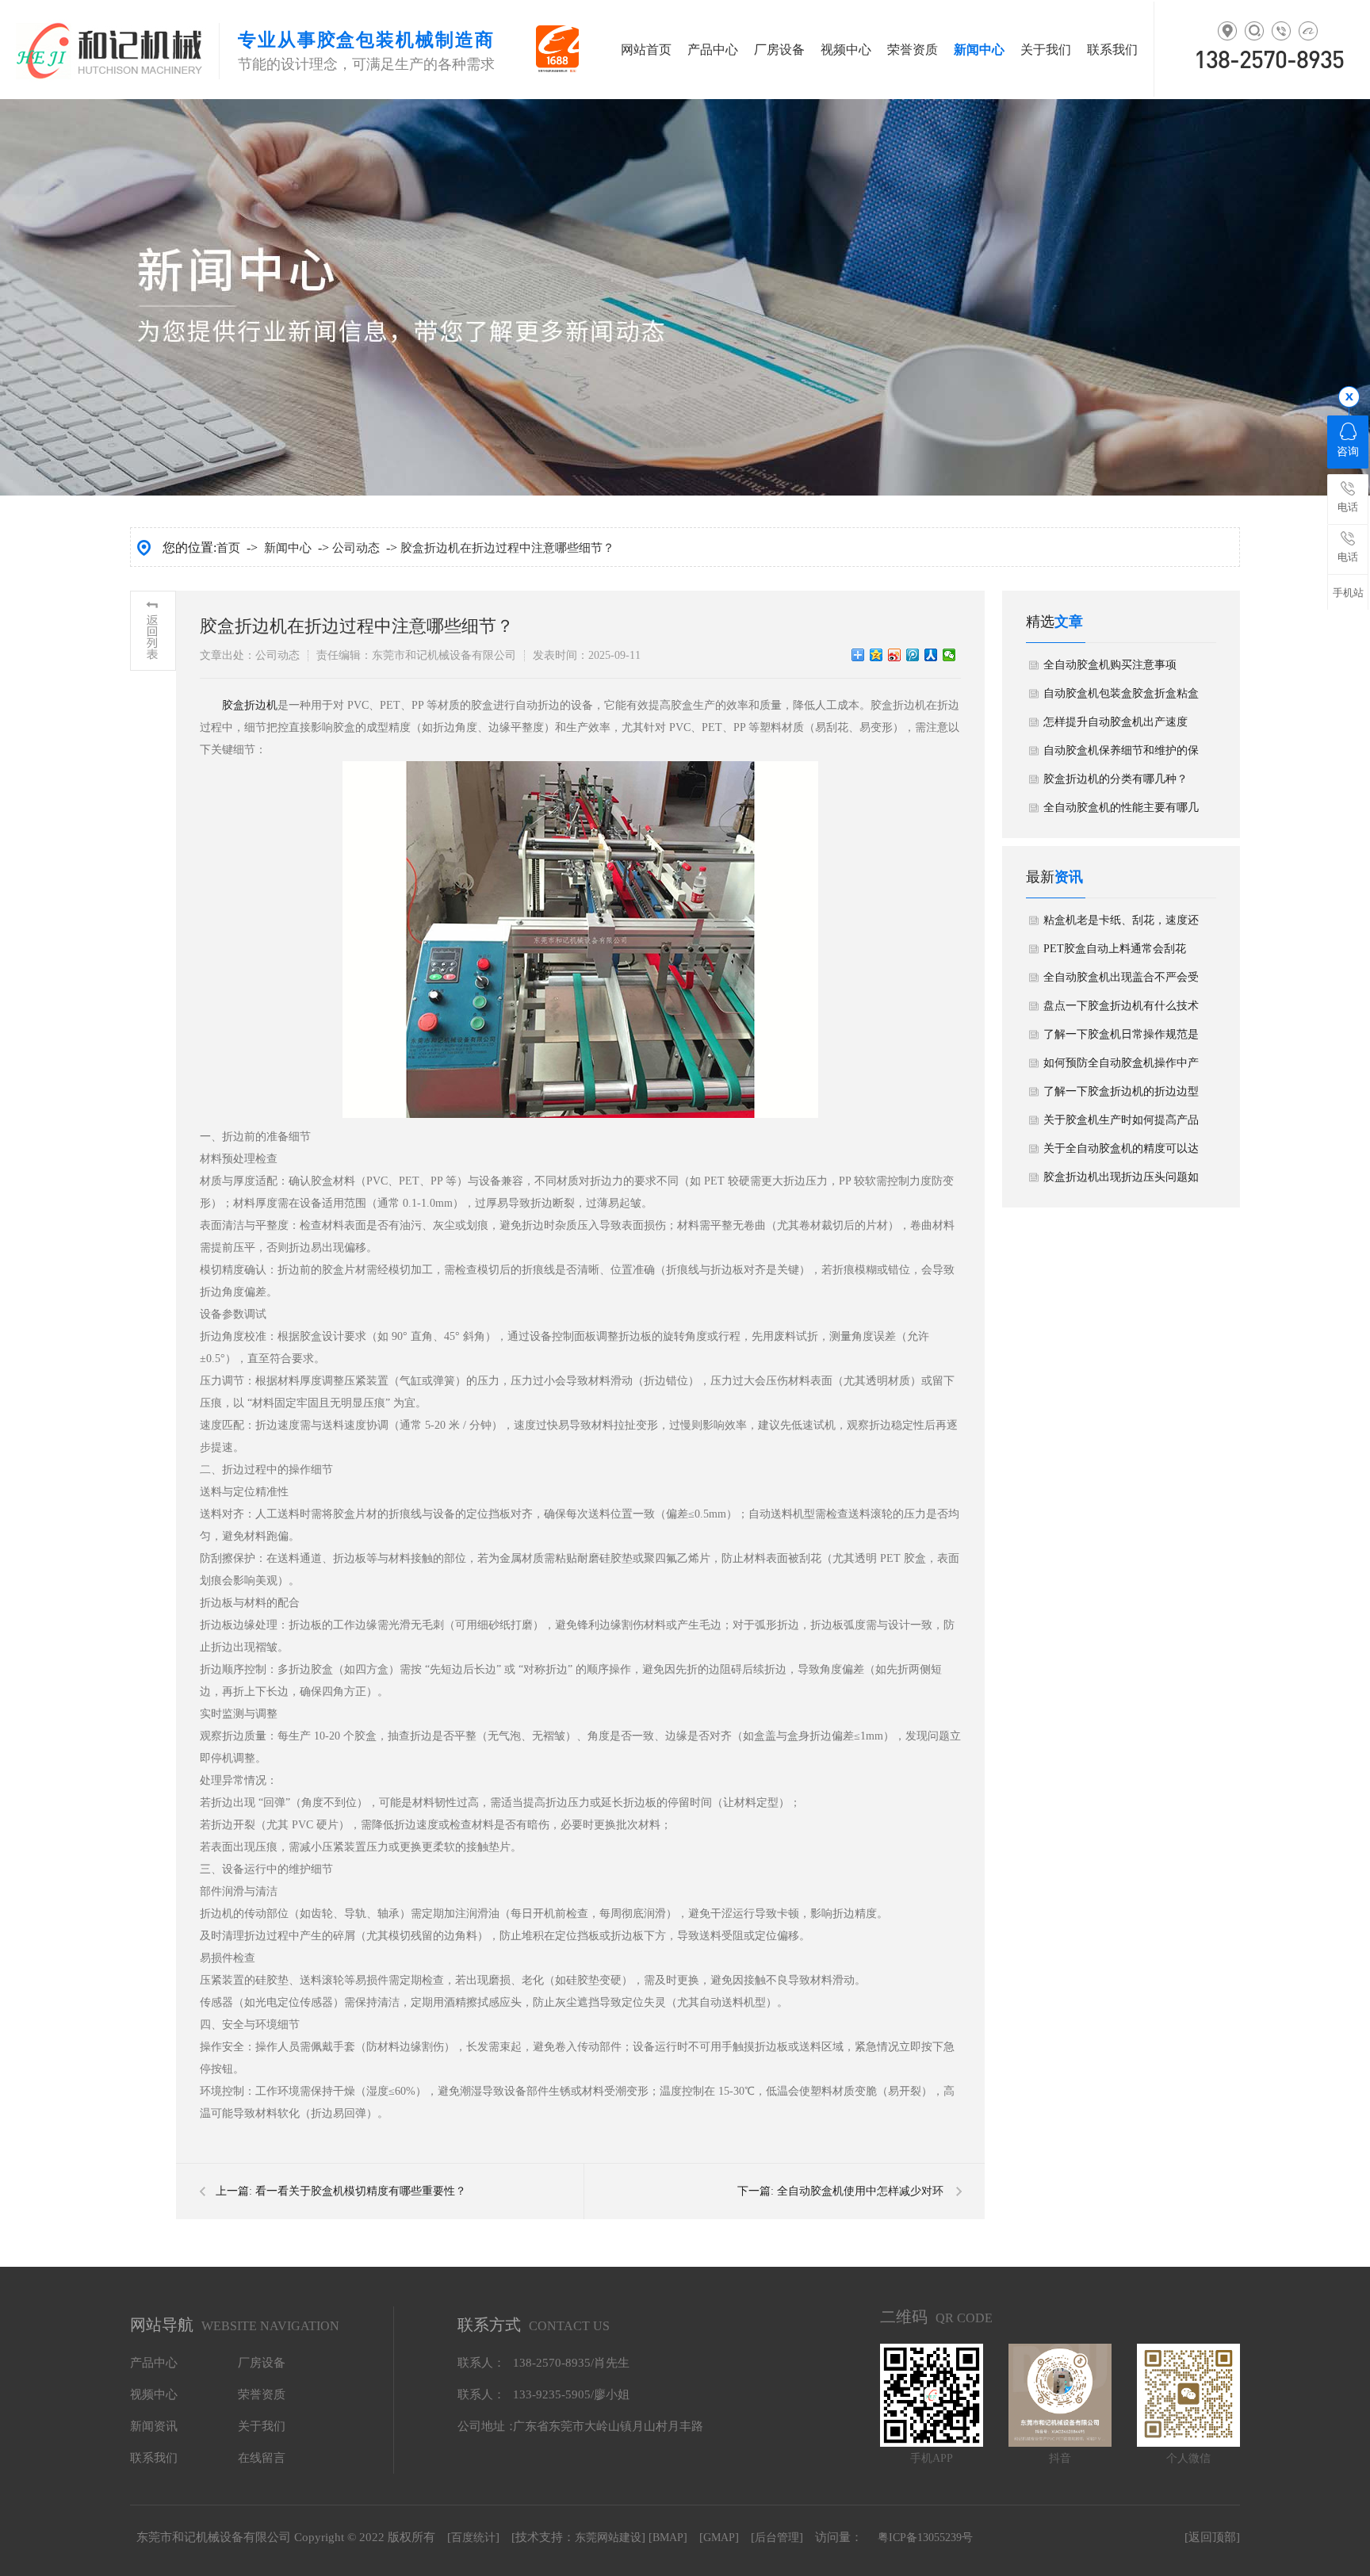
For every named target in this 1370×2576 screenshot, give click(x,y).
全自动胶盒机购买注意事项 (1110, 665)
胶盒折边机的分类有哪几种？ (1116, 779)
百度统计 (473, 2538)
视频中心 (846, 50)
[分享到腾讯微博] (913, 655)
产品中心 (713, 50)
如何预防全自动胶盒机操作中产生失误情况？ (1121, 1067)
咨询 (1348, 452)
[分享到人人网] (931, 655)
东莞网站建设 (608, 2538)
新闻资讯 (154, 2426)
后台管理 (777, 2538)
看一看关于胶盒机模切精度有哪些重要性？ (361, 2191)
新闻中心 (979, 50)
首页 (228, 548)
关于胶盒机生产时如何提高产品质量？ (1121, 1124)
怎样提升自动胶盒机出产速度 (1116, 722)
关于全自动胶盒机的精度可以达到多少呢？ (1121, 1153)
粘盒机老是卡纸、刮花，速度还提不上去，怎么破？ (1121, 924)
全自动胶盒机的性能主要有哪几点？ (1121, 812)
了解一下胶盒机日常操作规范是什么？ (1121, 1039)
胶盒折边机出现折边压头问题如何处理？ (1121, 1181)
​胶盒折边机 (250, 705)
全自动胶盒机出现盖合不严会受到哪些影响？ (1121, 982)
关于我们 (1046, 50)
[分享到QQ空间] (876, 655)
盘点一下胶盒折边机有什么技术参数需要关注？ (1121, 1010)
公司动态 (356, 548)
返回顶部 (1212, 2537)
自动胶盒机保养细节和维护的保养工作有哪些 (1121, 755)
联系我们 (1112, 50)
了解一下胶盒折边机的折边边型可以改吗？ (1121, 1096)
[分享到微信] (949, 655)
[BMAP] (668, 2538)
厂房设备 (779, 50)
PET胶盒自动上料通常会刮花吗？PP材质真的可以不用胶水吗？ (1116, 953)
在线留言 (262, 2458)
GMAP (719, 2538)
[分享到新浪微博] (895, 655)
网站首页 (646, 50)
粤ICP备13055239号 (925, 2538)
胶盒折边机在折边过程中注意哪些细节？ (507, 548)
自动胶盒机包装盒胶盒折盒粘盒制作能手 (1121, 698)
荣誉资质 (913, 50)
